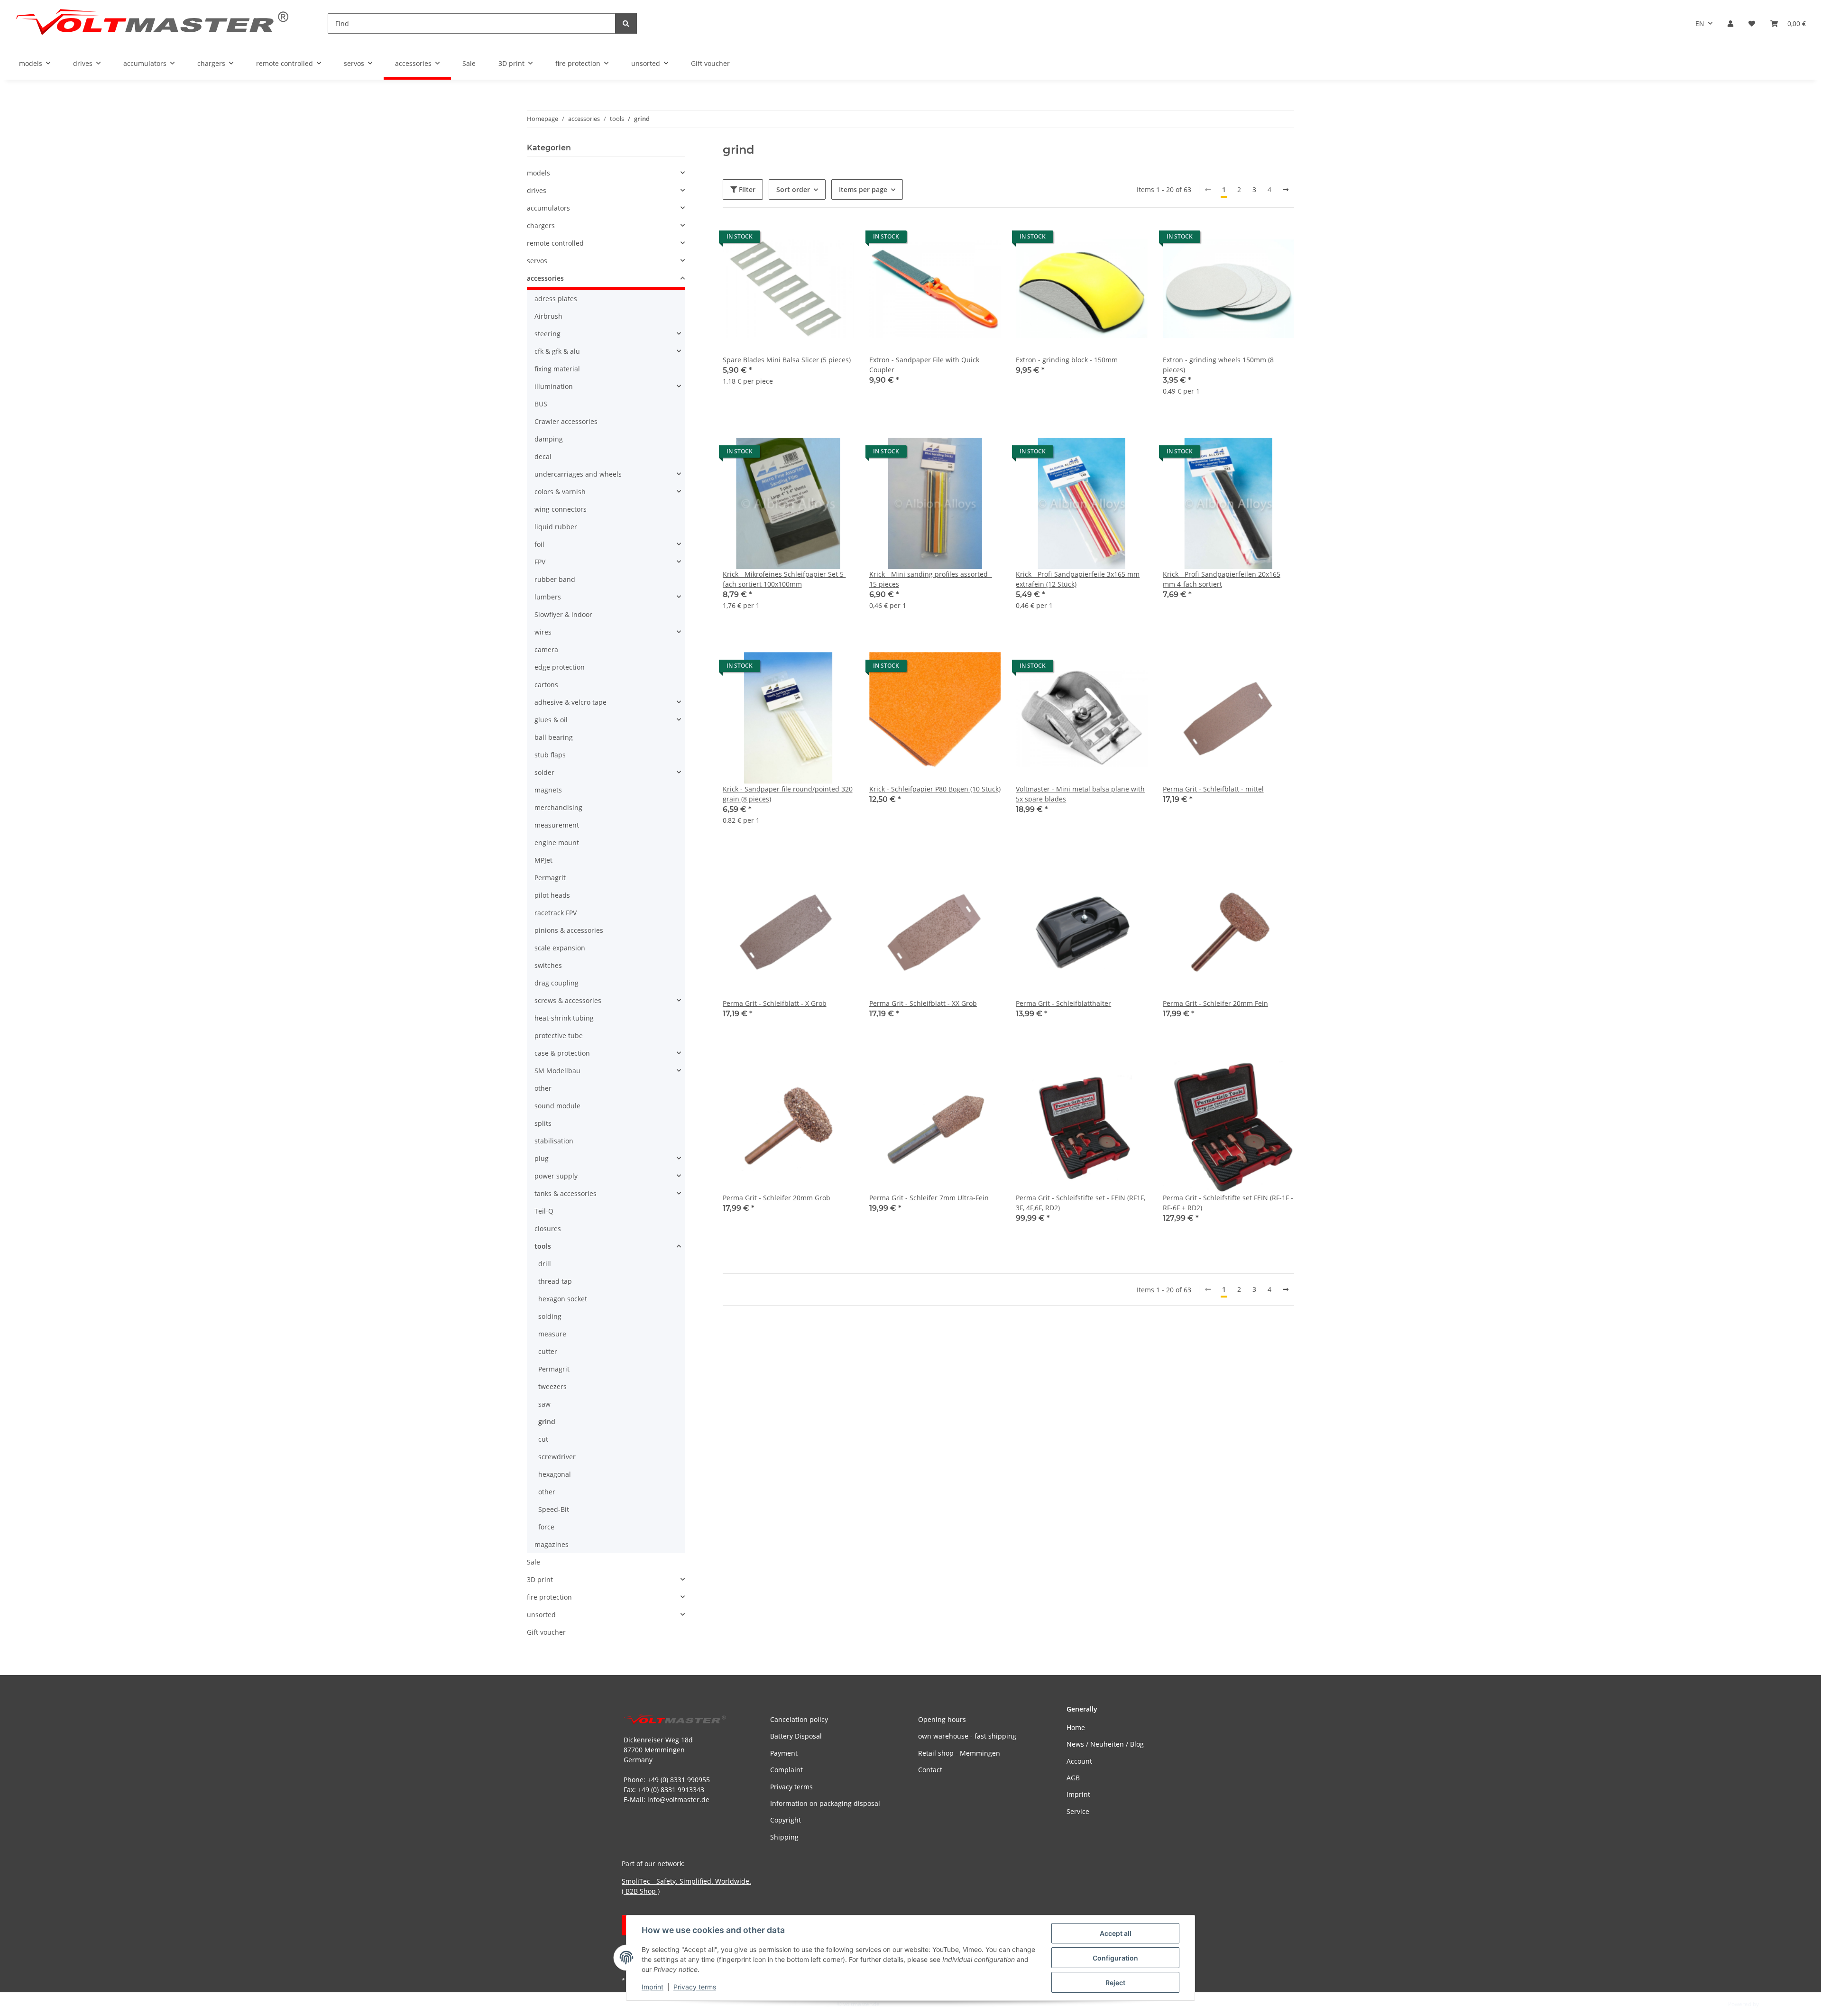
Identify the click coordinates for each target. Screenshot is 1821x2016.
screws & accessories (568, 1000)
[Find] (626, 23)
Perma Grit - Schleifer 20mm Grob (777, 1198)
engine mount (557, 842)
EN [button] (1700, 23)
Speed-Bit (554, 1509)
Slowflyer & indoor (563, 614)
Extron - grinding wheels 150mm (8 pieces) (1218, 365)
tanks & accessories (566, 1193)
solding (550, 1316)
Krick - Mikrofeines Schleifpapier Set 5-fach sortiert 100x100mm (784, 579)
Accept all (1116, 1933)
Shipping (784, 1837)
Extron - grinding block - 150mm (1067, 360)
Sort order (793, 189)
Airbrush (548, 316)
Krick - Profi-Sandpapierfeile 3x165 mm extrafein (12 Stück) (1078, 579)
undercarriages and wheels (578, 474)
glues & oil (551, 720)
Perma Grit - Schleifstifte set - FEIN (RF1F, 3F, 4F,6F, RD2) (1081, 1203)
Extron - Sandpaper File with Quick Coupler (924, 365)
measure (552, 1334)
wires (543, 632)
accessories (545, 278)
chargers (541, 226)
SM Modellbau (557, 1071)
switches (548, 965)
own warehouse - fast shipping (967, 1736)
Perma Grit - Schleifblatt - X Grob (775, 1003)
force (546, 1527)
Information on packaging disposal (825, 1803)
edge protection (560, 667)
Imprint (653, 1987)
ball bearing (554, 737)
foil (539, 544)
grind (547, 1422)
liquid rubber (556, 527)
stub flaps (550, 755)
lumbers (548, 597)
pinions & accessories (569, 930)
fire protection (549, 1597)
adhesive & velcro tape (570, 702)
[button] (1730, 23)
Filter (746, 189)
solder (544, 772)
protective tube (559, 1036)
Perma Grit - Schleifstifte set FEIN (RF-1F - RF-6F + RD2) (1228, 1203)
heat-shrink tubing (564, 1018)
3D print (540, 1579)
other (543, 1088)
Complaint (786, 1770)
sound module (557, 1106)
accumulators (548, 208)
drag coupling (556, 983)
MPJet (543, 860)
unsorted (541, 1615)
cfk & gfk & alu (557, 351)
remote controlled (555, 243)
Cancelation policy (799, 1719)
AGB (1073, 1778)
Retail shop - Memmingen (959, 1753)
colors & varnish (560, 492)
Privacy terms (695, 1987)
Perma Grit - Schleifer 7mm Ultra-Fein (929, 1198)
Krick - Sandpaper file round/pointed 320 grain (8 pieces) (788, 794)
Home (1076, 1727)
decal (543, 456)
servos (537, 261)
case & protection (562, 1053)
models (538, 173)
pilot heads (552, 895)
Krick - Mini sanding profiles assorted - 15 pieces (931, 579)
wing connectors (561, 509)
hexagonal (555, 1474)
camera (546, 649)
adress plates (556, 299)
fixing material (557, 369)
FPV (540, 562)
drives (537, 190)
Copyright (786, 1820)
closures (548, 1229)
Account (1079, 1761)
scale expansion (560, 948)
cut (543, 1439)
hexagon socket (563, 1299)
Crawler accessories (566, 421)
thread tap (555, 1281)
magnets (548, 790)
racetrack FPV (556, 913)
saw (544, 1404)
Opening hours (942, 1719)
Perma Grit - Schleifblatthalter (1063, 1003)
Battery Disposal (796, 1736)
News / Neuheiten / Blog (1105, 1744)
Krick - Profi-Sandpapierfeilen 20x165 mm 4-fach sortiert (1222, 579)
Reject (1115, 1983)
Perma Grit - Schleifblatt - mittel (1213, 789)
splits (543, 1123)
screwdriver (557, 1457)
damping (549, 439)
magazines (552, 1544)
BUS (541, 404)
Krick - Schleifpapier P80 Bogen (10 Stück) (935, 789)
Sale (533, 1562)
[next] (1286, 190)
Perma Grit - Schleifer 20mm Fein (1215, 1003)
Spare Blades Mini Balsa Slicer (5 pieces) (787, 360)
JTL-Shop (1772, 2004)
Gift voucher (546, 1632)
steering (547, 334)
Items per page (863, 189)
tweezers (552, 1386)
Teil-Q (544, 1211)
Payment (784, 1753)
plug (542, 1158)
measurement (557, 825)
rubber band (555, 579)
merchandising (558, 807)
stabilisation (554, 1141)
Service (1078, 1811)
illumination (554, 386)
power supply (556, 1176)
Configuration (1115, 1958)
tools (543, 1246)
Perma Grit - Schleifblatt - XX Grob (923, 1003)
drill (545, 1264)
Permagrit (550, 878)
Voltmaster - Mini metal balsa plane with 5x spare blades (1080, 794)
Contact (930, 1770)
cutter (548, 1351)
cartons (546, 685)
